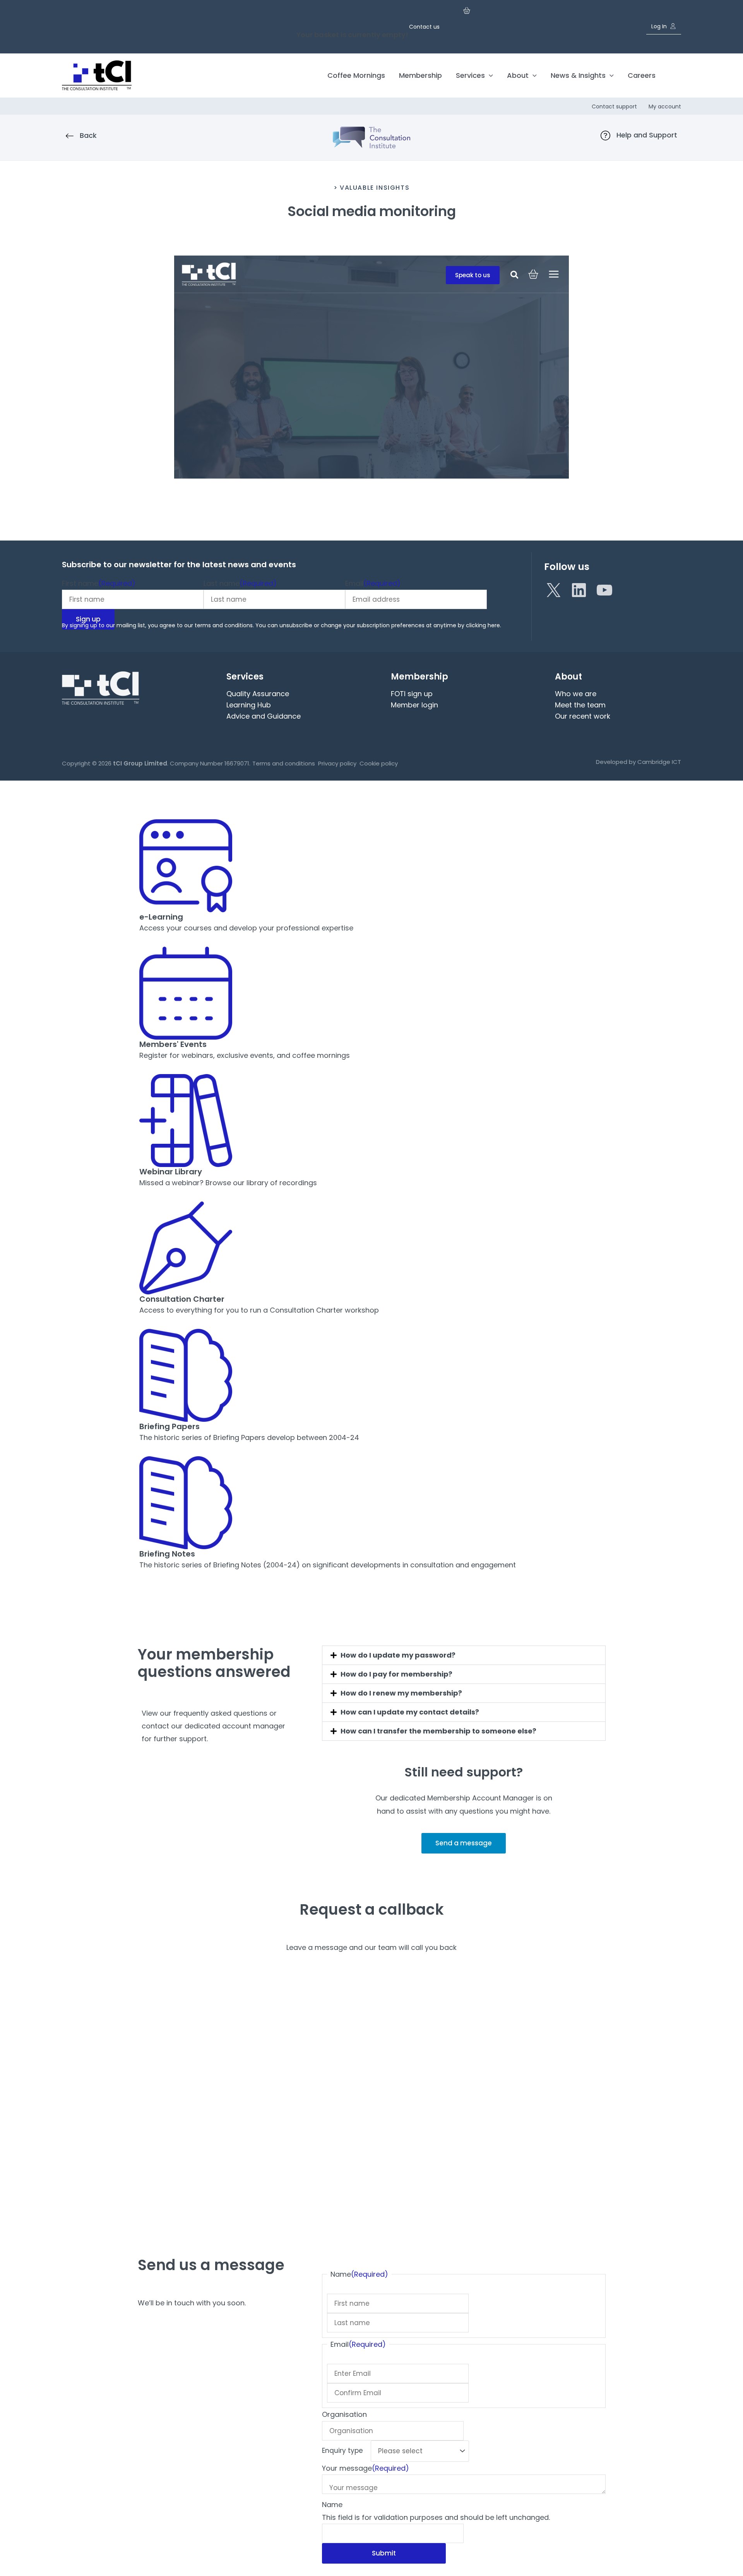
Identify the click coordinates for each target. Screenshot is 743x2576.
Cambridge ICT (659, 762)
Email (373, 583)
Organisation (344, 2414)
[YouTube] (604, 590)
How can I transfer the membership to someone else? (438, 1731)
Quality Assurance (258, 694)
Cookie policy (379, 763)
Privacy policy (337, 763)
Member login (414, 705)
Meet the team (580, 705)
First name (99, 583)
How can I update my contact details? (410, 1712)
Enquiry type (342, 2451)
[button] (674, 76)
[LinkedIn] (579, 590)
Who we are (576, 694)
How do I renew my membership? (401, 1693)
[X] (553, 590)
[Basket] (467, 14)
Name (332, 2505)
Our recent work (583, 716)
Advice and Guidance (264, 716)
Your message (366, 2468)
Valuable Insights (375, 188)
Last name (240, 583)
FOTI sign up (412, 694)
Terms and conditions (284, 763)
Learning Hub (249, 705)
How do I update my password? (398, 1655)
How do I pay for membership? (396, 1674)
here (494, 625)
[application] (489, 75)
